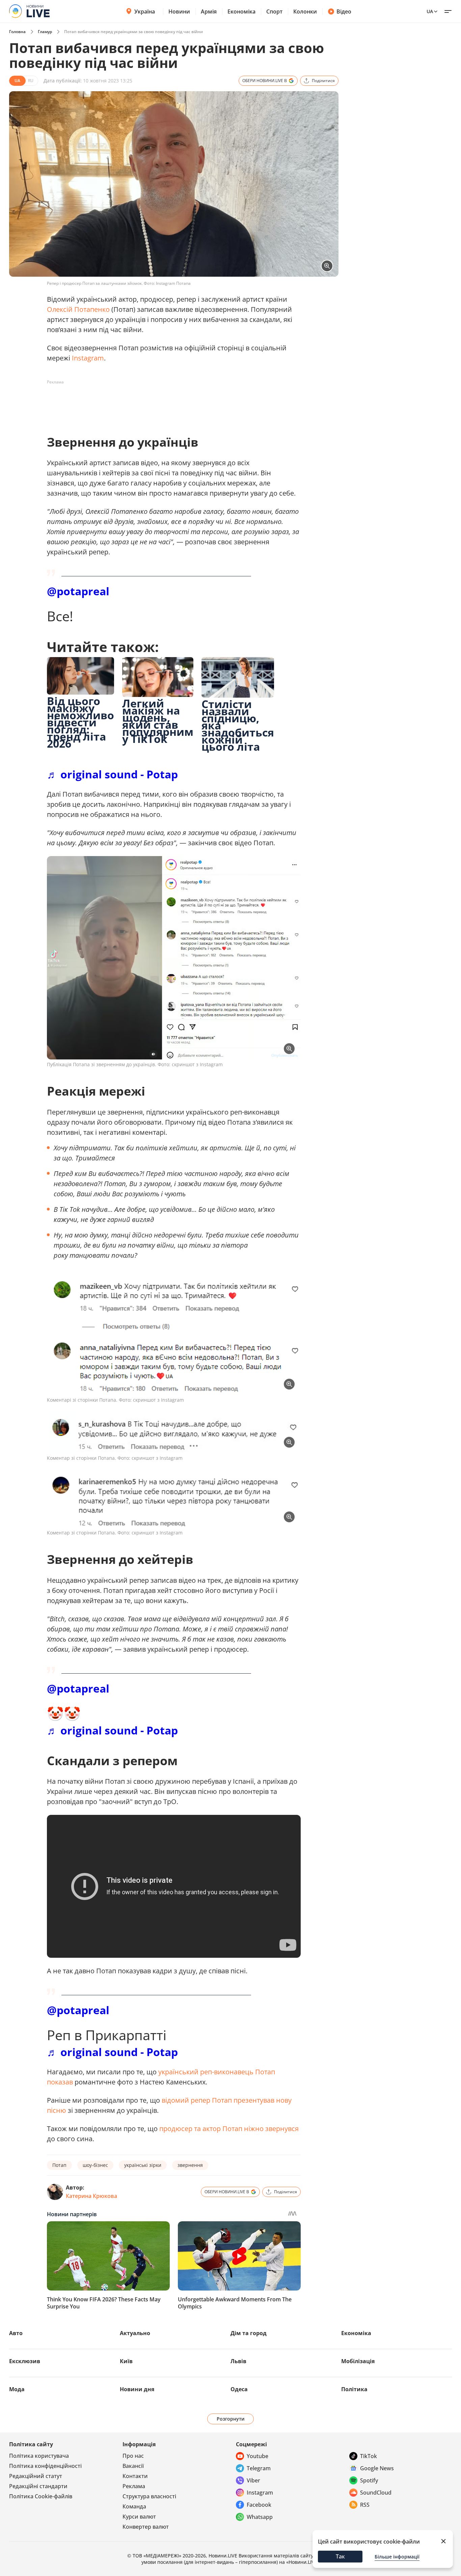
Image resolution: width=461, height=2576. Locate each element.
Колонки (305, 11)
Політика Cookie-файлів (41, 2496)
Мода (17, 2389)
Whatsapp (260, 2517)
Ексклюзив (25, 2361)
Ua (430, 11)
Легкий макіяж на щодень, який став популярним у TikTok (158, 721)
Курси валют (139, 2517)
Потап (59, 2165)
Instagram (88, 358)
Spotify (369, 2480)
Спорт (274, 11)
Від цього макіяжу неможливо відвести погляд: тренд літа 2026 (80, 722)
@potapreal (78, 591)
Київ (126, 2361)
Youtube (257, 2456)
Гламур (45, 32)
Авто (16, 2333)
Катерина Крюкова (91, 2196)
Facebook (259, 2505)
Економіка (241, 11)
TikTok (369, 2456)
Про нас (133, 2456)
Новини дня (137, 2389)
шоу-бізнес (95, 2165)
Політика (354, 2389)
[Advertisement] (170, 403)
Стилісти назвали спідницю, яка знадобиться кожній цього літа (238, 725)
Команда (134, 2506)
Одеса (239, 2389)
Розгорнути (231, 2419)
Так (340, 2556)
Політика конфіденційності (45, 2466)
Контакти (135, 2476)
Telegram (259, 2468)
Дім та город (249, 2333)
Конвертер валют (146, 2527)
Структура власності (149, 2496)
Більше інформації (397, 2557)
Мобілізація (358, 2361)
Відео (344, 11)
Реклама (134, 2486)
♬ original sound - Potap (112, 774)
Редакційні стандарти (38, 2486)
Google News (377, 2468)
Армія (209, 11)
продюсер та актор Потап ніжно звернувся (229, 2129)
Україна (145, 11)
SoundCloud (376, 2493)
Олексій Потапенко (78, 309)
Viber (253, 2480)
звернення (190, 2165)
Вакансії (133, 2466)
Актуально (135, 2333)
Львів (238, 2361)
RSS (365, 2505)
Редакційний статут (36, 2476)
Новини (179, 11)
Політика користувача (39, 2456)
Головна (17, 32)
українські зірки (143, 2165)
